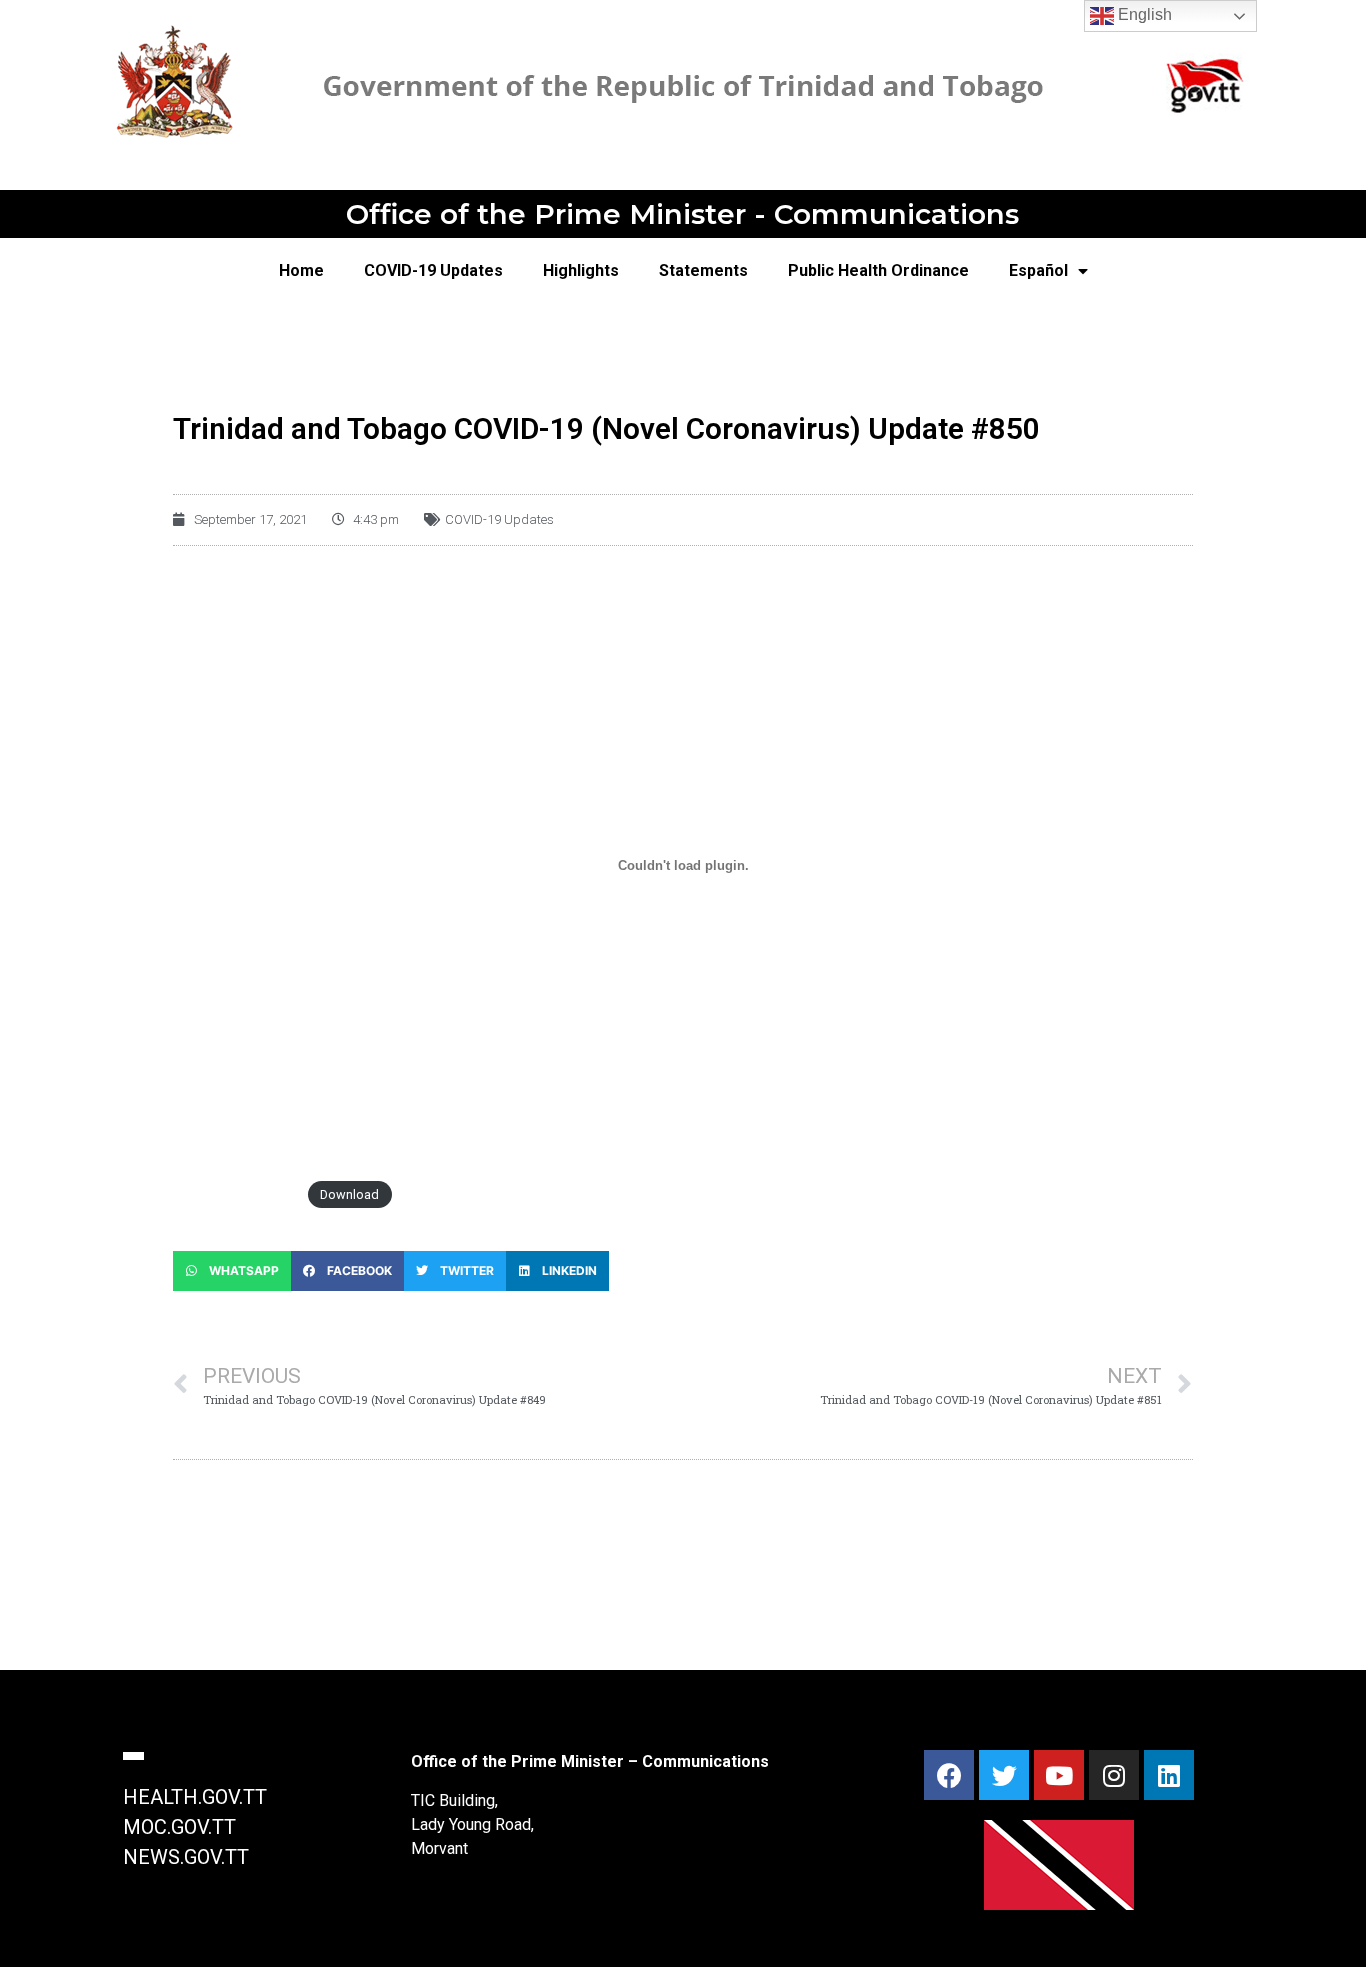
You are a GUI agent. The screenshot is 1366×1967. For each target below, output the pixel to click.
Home (301, 270)
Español (1038, 270)
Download (349, 1194)
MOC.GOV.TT (179, 1827)
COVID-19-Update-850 (235, 1194)
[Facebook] (949, 1775)
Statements (703, 270)
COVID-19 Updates (433, 270)
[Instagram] (1114, 1775)
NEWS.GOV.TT (186, 1857)
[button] (232, 1271)
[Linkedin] (1169, 1775)
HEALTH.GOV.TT (195, 1797)
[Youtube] (1059, 1775)
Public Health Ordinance (878, 270)
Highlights (581, 270)
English (1143, 14)
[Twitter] (1004, 1775)
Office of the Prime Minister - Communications (682, 214)
